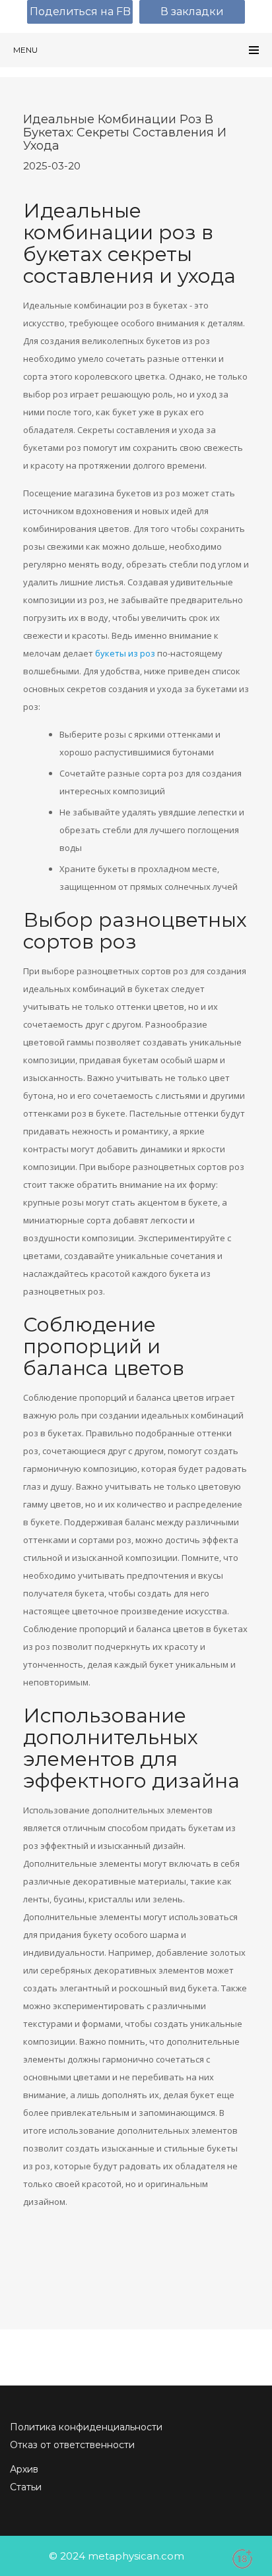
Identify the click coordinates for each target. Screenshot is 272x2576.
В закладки (192, 12)
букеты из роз (125, 653)
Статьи (26, 2487)
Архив (24, 2469)
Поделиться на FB (80, 12)
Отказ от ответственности (72, 2445)
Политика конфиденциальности (86, 2427)
